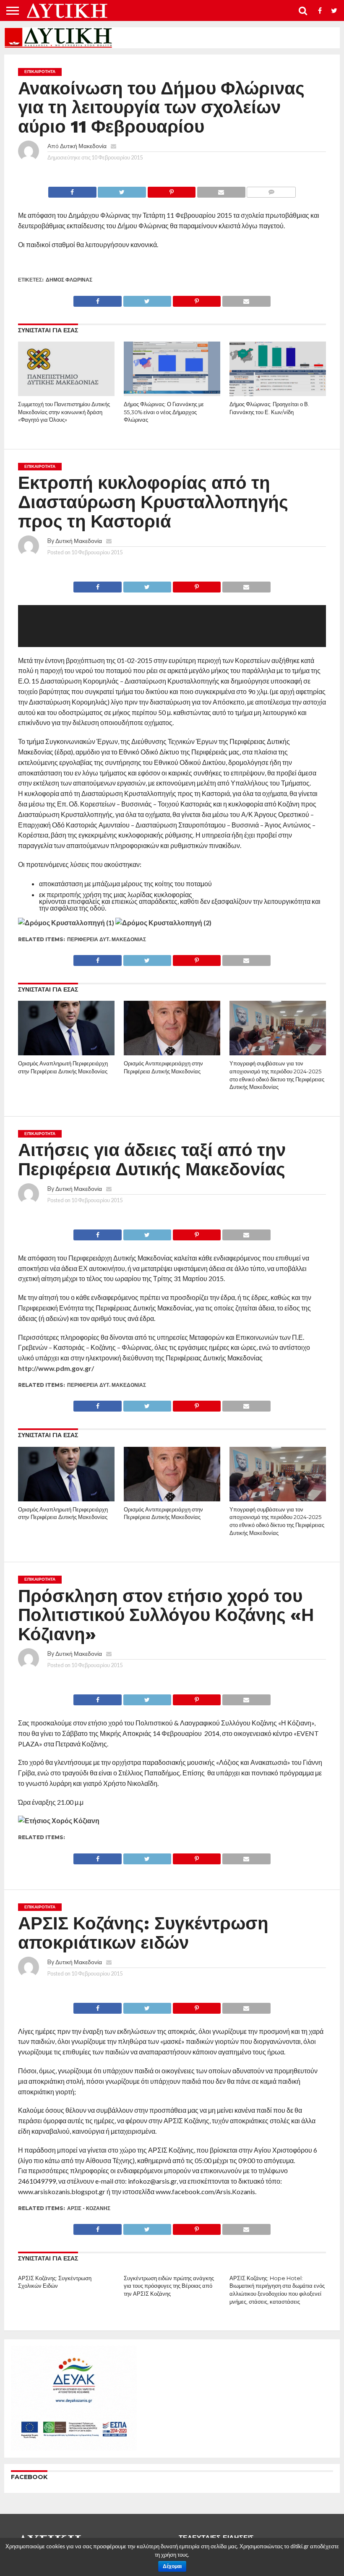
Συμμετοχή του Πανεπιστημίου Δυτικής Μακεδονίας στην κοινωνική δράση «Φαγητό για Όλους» (64, 412)
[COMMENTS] (271, 190)
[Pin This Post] (171, 190)
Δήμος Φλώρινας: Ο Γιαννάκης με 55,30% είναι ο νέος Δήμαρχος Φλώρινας (164, 412)
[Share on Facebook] (72, 190)
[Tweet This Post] (122, 190)
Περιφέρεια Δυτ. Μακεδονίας (107, 939)
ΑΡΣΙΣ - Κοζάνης (89, 2208)
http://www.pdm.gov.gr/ (56, 1368)
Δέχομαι (172, 2566)
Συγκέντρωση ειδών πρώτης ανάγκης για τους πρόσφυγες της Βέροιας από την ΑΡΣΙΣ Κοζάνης (169, 2286)
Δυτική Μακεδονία (83, 146)
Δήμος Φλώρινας (69, 280)
